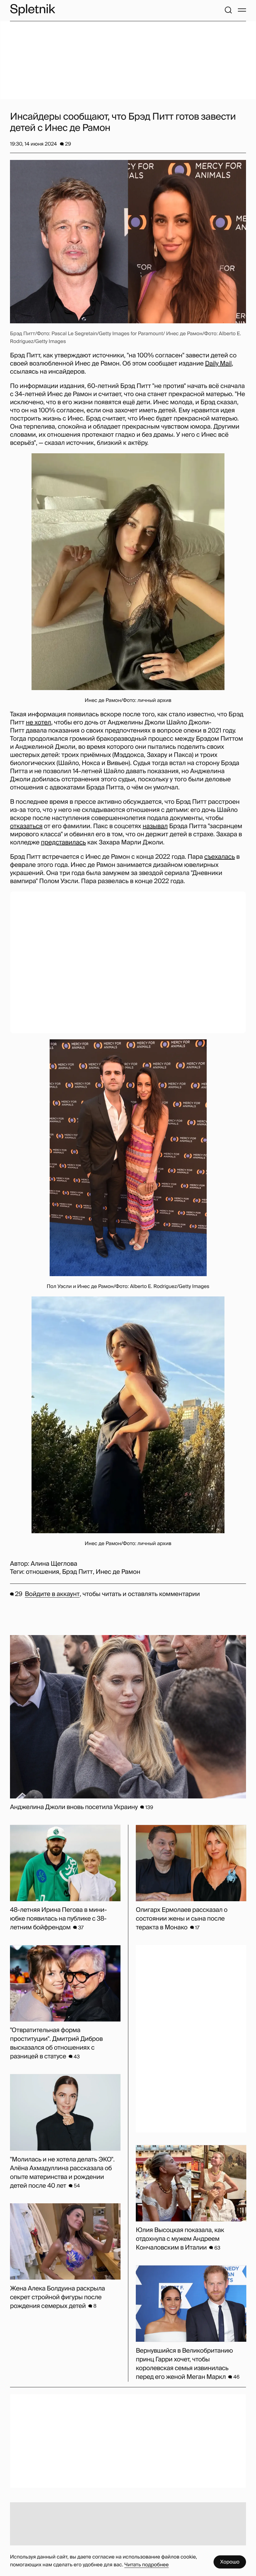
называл (155, 826)
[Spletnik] (32, 10)
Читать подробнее (146, 2565)
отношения (43, 1572)
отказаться (26, 826)
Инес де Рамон (118, 1572)
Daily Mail (218, 364)
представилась (63, 843)
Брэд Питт (77, 1572)
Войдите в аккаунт (52, 1594)
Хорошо (230, 2562)
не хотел (39, 723)
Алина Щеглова (54, 1564)
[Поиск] (228, 10)
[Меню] (242, 10)
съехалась (219, 857)
